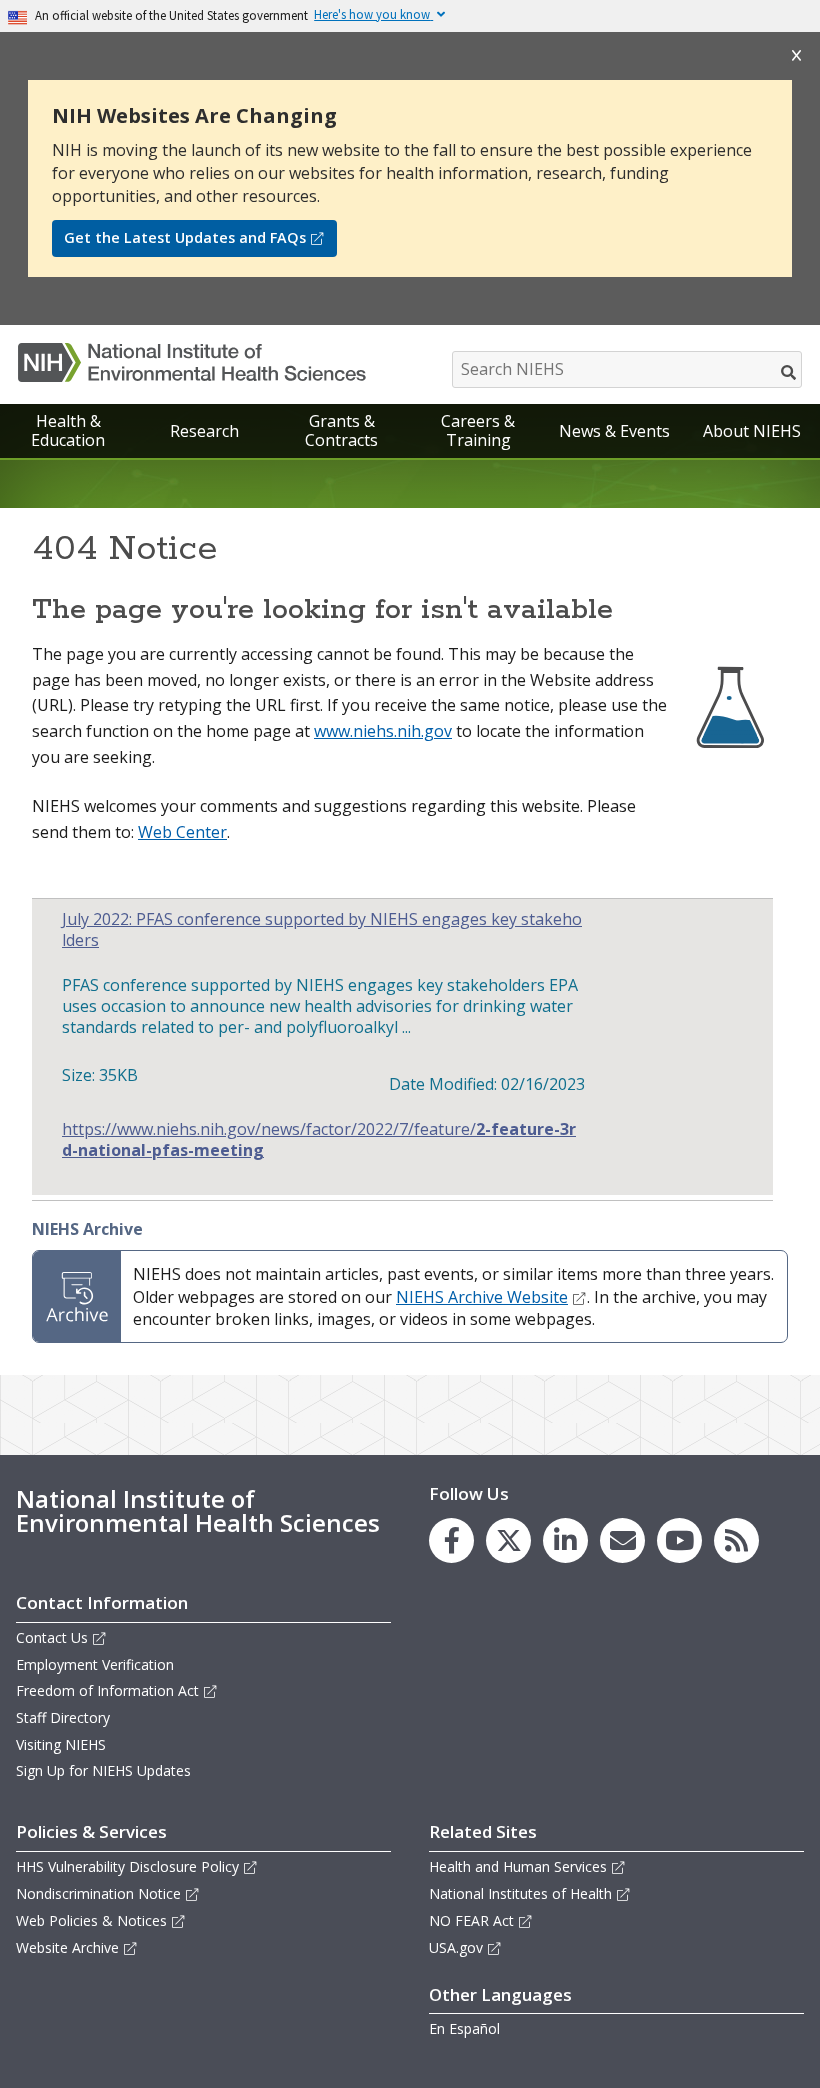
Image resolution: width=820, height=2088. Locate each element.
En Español (464, 2028)
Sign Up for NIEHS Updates (103, 1770)
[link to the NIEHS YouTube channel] (679, 1540)
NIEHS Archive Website (482, 1297)
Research (204, 431)
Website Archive (67, 1947)
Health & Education (68, 430)
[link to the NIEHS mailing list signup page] (622, 1540)
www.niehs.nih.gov (383, 731)
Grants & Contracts (341, 430)
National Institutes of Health (520, 1893)
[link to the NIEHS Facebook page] (451, 1540)
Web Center (182, 832)
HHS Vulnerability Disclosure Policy (127, 1866)
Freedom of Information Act (107, 1690)
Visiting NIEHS (61, 1744)
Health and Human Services (518, 1866)
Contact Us (52, 1637)
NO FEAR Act (471, 1920)
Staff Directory (63, 1717)
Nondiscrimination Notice (98, 1893)
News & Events (614, 431)
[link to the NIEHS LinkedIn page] (565, 1540)
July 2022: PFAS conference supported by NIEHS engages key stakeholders (322, 930)
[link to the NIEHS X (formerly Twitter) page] (508, 1540)
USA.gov (456, 1947)
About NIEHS (752, 431)
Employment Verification (95, 1664)
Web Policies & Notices (91, 1920)
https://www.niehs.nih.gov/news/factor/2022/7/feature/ (319, 1140)
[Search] (789, 372)
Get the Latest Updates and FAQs (185, 237)
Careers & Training (478, 430)
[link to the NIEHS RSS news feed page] (736, 1540)
